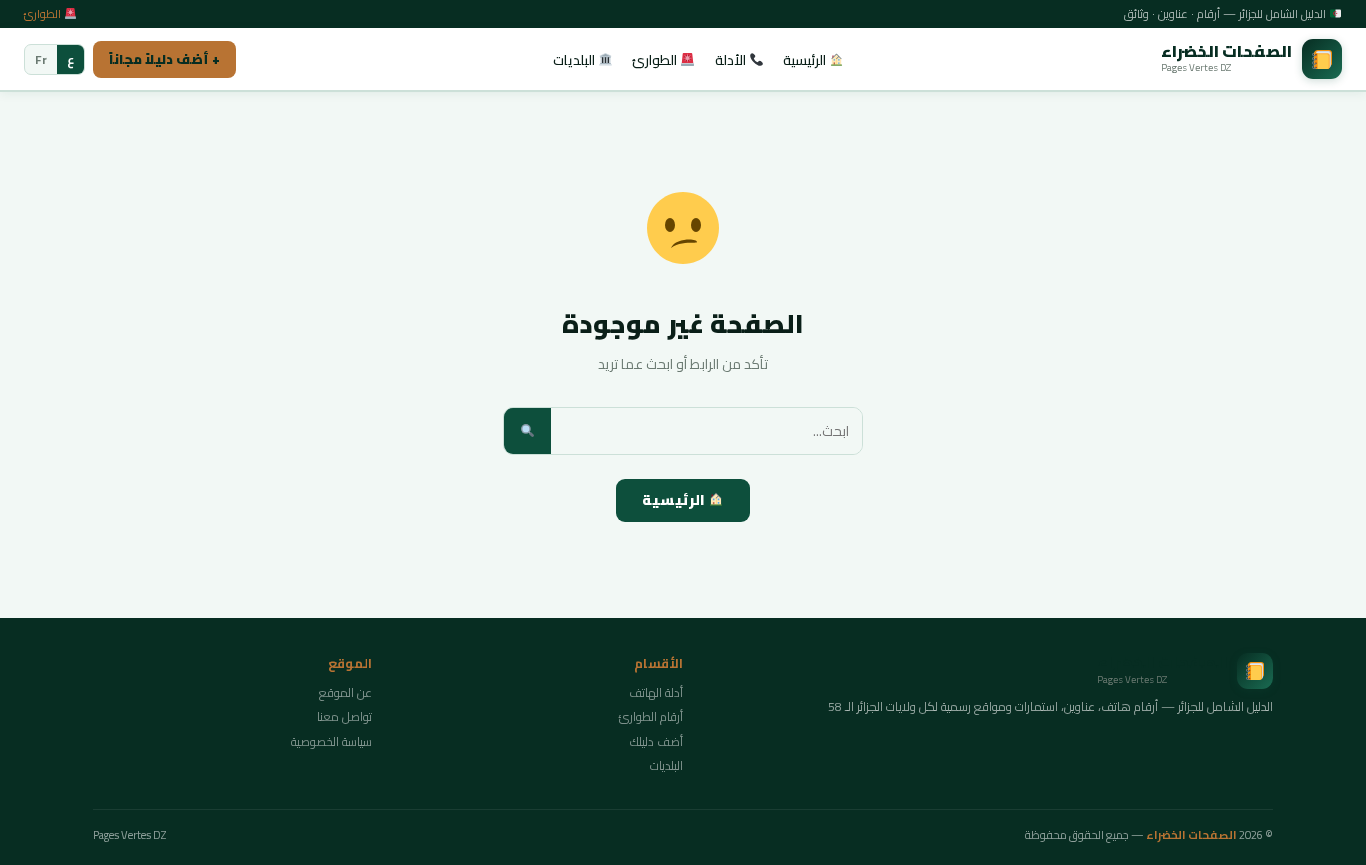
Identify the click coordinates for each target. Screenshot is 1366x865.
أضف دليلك (656, 741)
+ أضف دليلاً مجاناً (164, 59)
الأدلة (732, 60)
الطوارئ (44, 14)
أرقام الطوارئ (651, 716)
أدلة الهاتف (656, 692)
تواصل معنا (344, 716)
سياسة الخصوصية (331, 741)
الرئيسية (806, 60)
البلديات (575, 60)
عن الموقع (345, 692)
